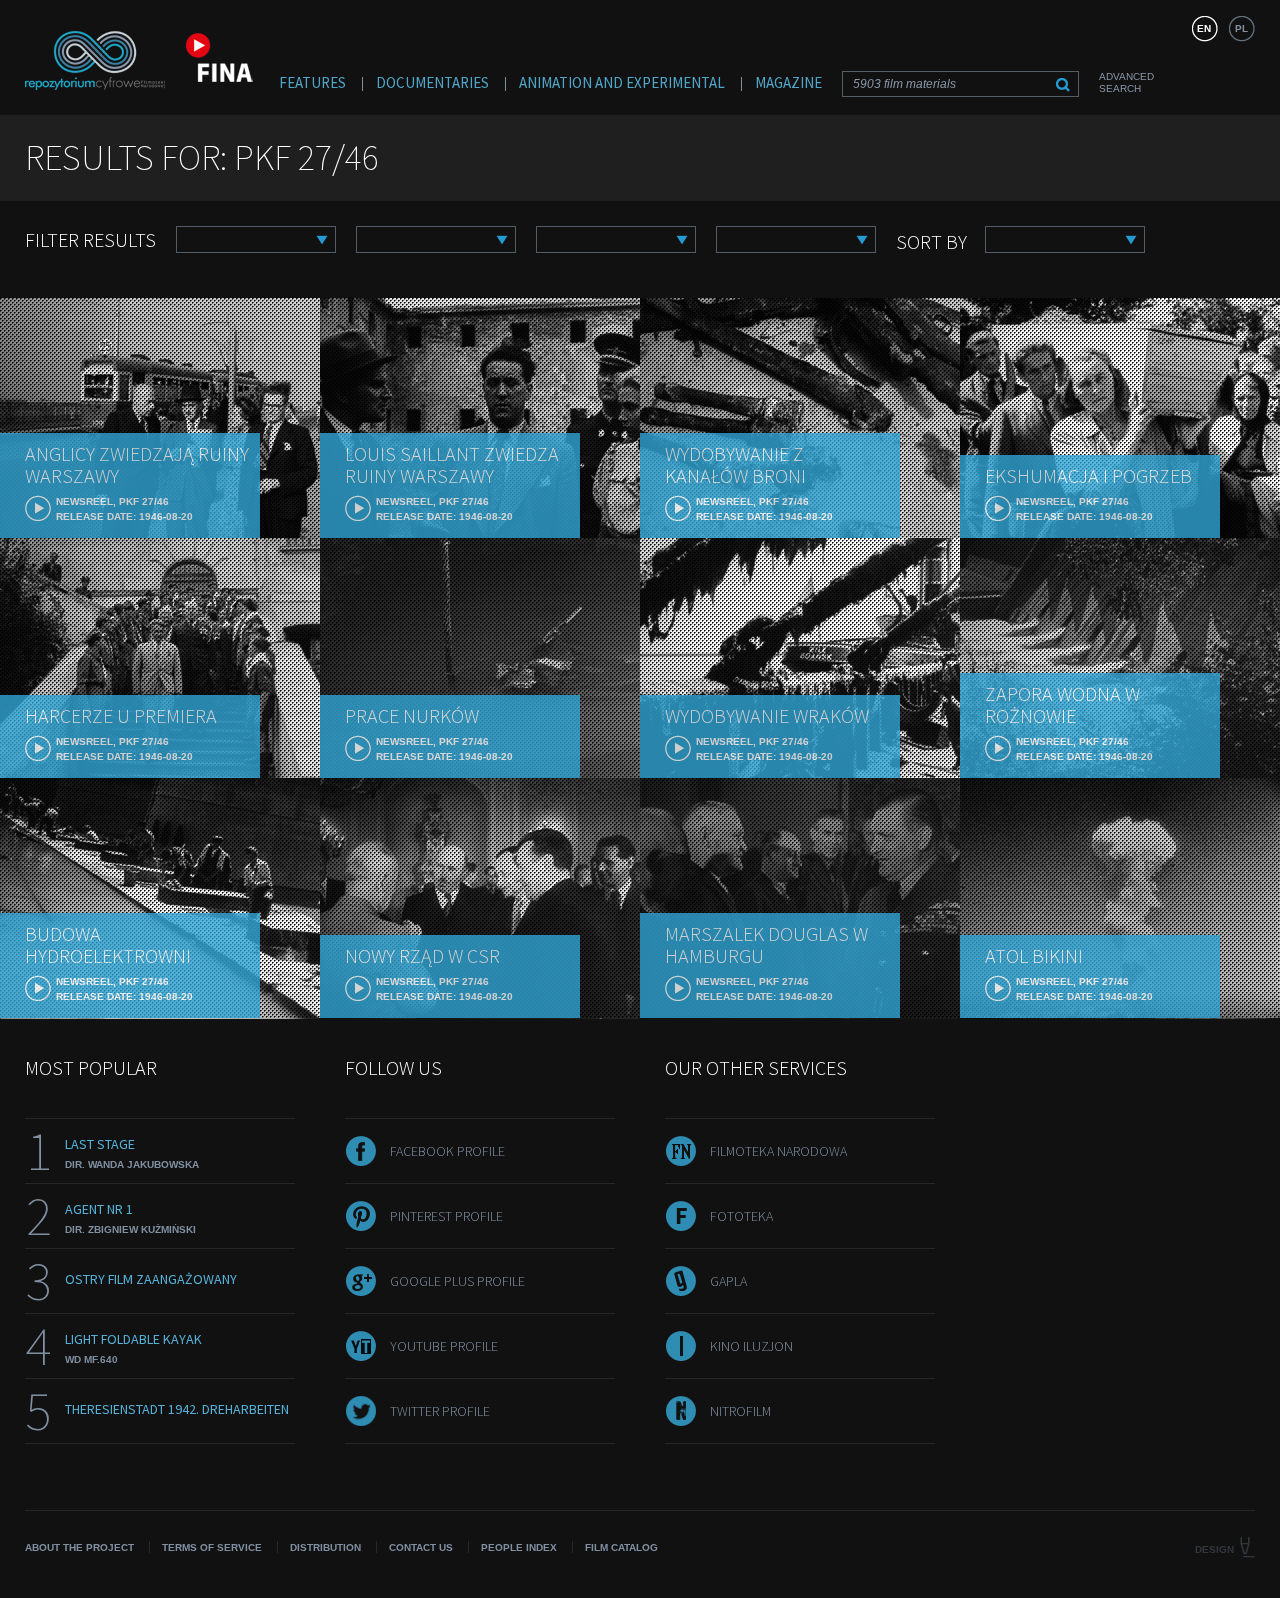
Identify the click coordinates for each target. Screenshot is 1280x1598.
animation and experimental (622, 82)
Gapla (728, 1281)
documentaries (432, 82)
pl (1241, 28)
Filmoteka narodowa (778, 1151)
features (312, 82)
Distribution (325, 1547)
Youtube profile (444, 1346)
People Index (519, 1547)
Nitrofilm (740, 1411)
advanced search (1126, 82)
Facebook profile (447, 1151)
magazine (788, 82)
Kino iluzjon (751, 1346)
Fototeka (741, 1216)
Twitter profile (440, 1411)
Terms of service (212, 1547)
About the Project (79, 1547)
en (1204, 28)
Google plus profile (457, 1281)
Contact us (421, 1547)
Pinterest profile (446, 1216)
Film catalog (621, 1547)
